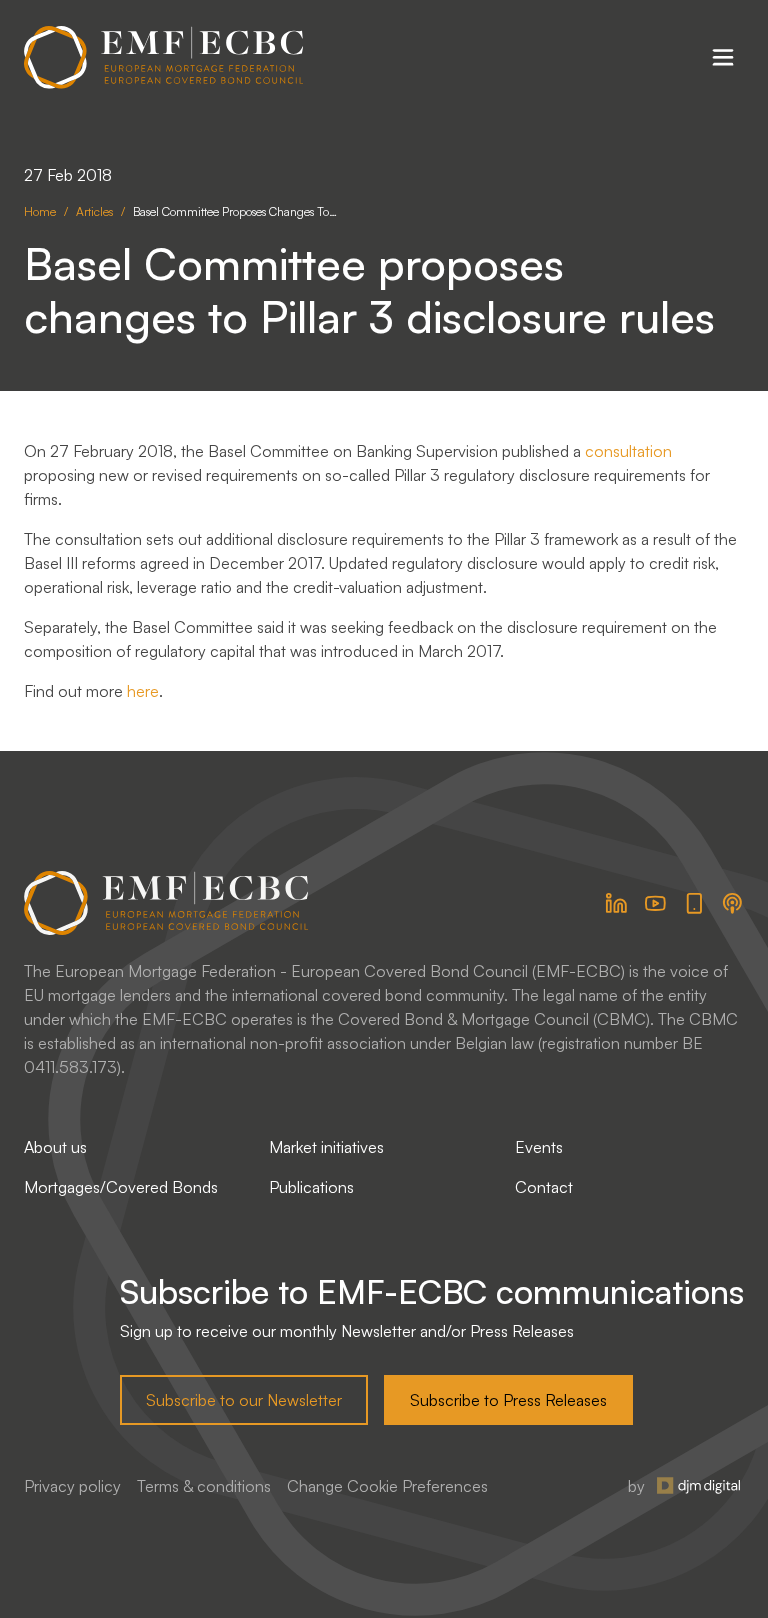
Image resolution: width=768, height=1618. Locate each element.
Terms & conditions (204, 1486)
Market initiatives (326, 1147)
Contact (544, 1187)
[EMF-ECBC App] (694, 903)
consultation (628, 451)
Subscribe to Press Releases (508, 1400)
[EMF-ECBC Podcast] (732, 903)
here (143, 691)
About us (55, 1147)
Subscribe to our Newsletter (244, 1400)
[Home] (164, 57)
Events (539, 1147)
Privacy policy (72, 1486)
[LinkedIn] (616, 903)
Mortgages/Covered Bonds (121, 1187)
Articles (94, 211)
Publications (311, 1187)
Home (40, 211)
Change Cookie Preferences (387, 1486)
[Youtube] (655, 903)
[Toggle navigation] (723, 57)
